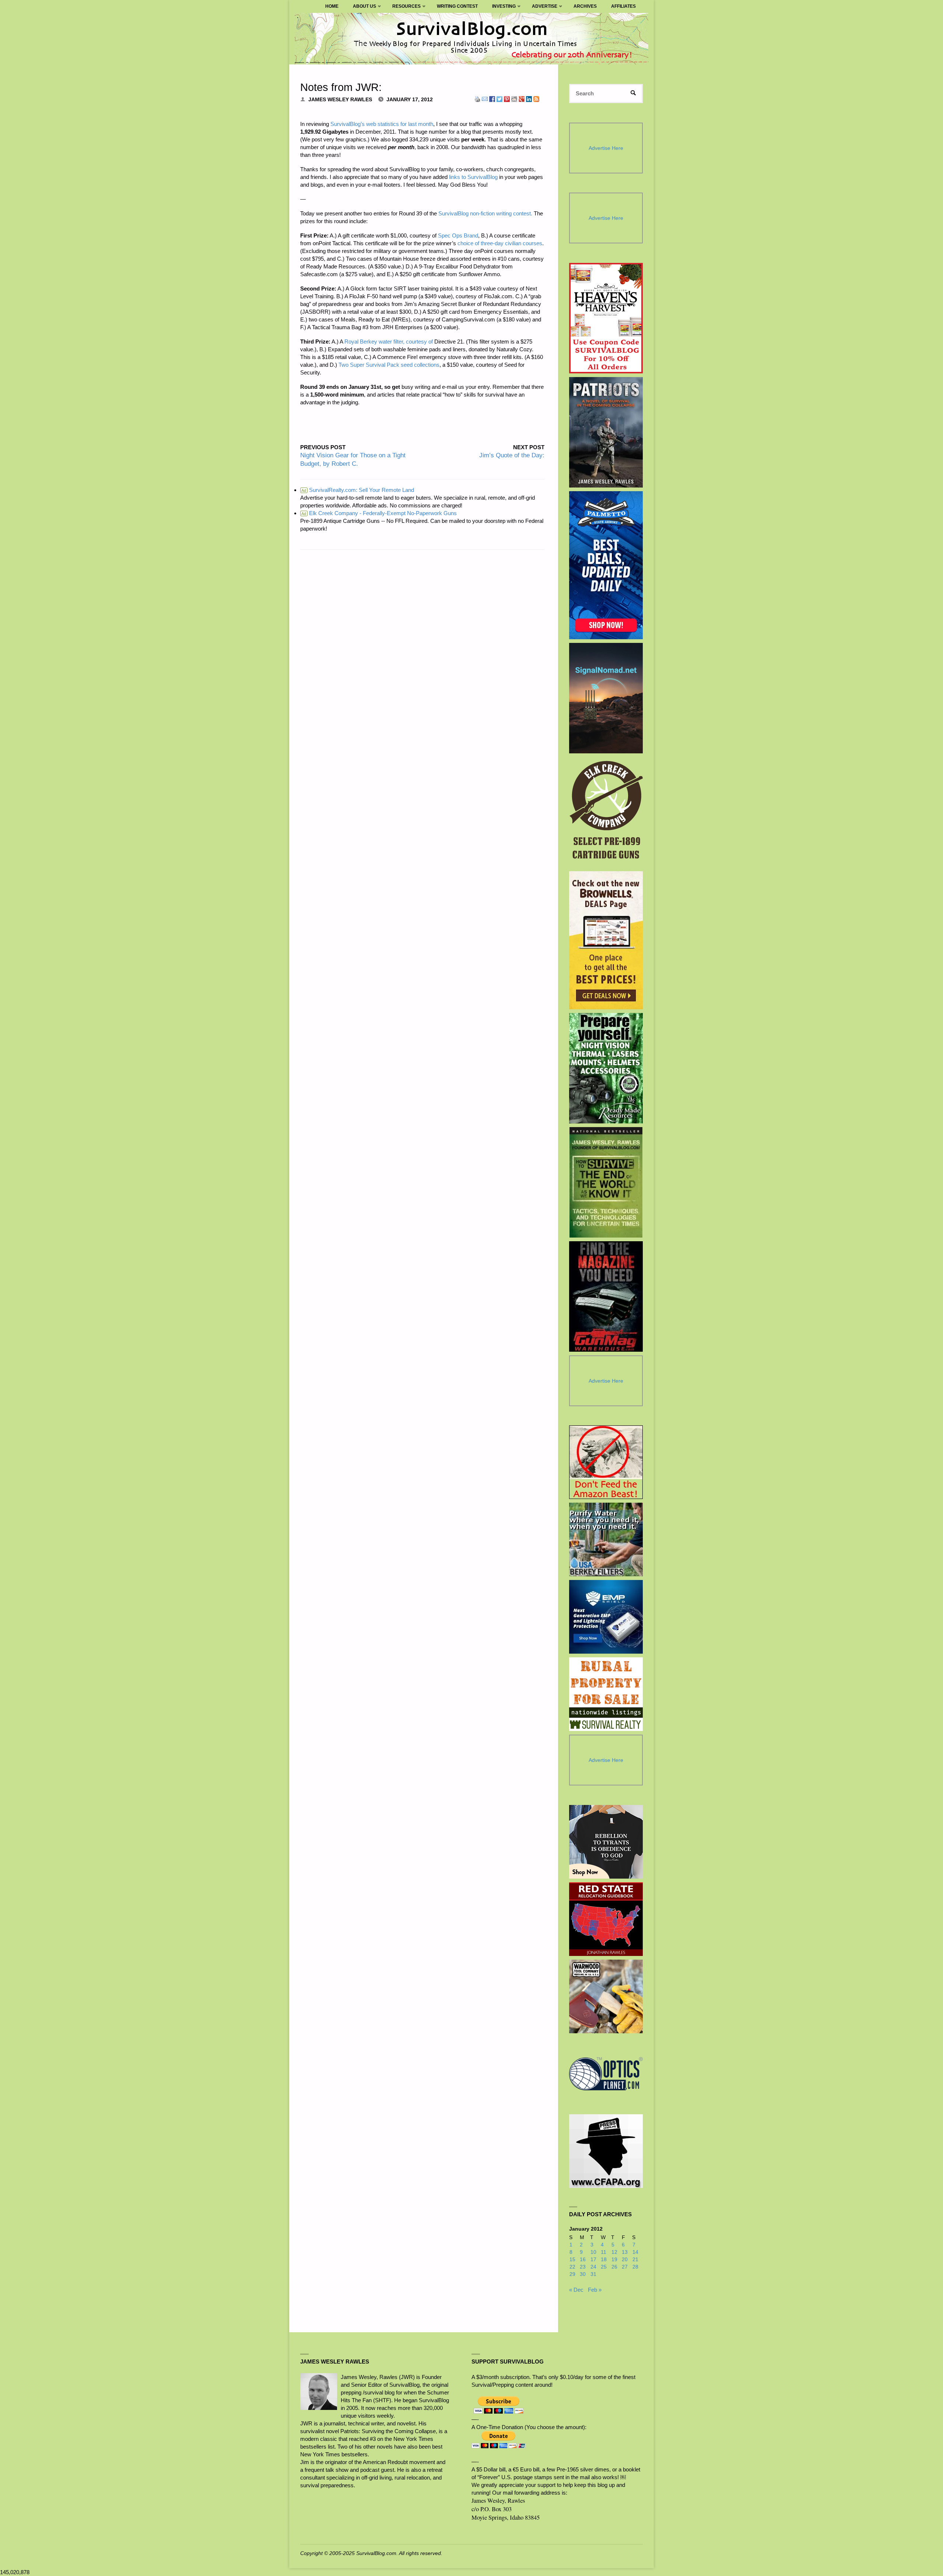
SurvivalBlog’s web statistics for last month (382, 124)
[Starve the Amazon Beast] (606, 1462)
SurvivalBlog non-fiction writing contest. (485, 213)
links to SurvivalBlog (473, 177)
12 (614, 2252)
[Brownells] (606, 940)
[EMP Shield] (606, 1617)
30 (583, 2274)
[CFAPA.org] (606, 2151)
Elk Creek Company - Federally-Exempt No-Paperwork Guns (379, 513)
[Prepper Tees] (606, 1842)
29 (572, 2274)
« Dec (576, 2290)
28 (635, 2267)
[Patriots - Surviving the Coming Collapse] (606, 432)
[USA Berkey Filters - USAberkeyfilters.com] (606, 1539)
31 (593, 2274)
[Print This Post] (477, 98)
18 (604, 2260)
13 (625, 2252)
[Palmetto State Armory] (606, 565)
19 (614, 2260)
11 (604, 2252)
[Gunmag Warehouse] (606, 1296)
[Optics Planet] (606, 2074)
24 (593, 2267)
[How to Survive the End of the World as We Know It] (606, 1182)
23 (583, 2267)
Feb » (595, 2290)
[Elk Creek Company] (606, 812)
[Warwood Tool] (606, 1996)
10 (593, 2252)
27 (625, 2267)
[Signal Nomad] (606, 698)
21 (635, 2260)
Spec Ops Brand (458, 235)
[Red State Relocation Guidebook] (606, 1919)
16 (583, 2260)
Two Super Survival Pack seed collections (389, 365)
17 (593, 2260)
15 (572, 2260)
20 (625, 2260)
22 (572, 2267)
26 (614, 2267)
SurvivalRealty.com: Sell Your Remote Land (358, 490)
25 (604, 2267)
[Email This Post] (485, 98)
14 (635, 2252)
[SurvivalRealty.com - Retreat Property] (606, 1694)
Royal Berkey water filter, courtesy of (389, 342)
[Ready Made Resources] (606, 1068)
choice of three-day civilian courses (500, 243)
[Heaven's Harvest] (606, 318)
